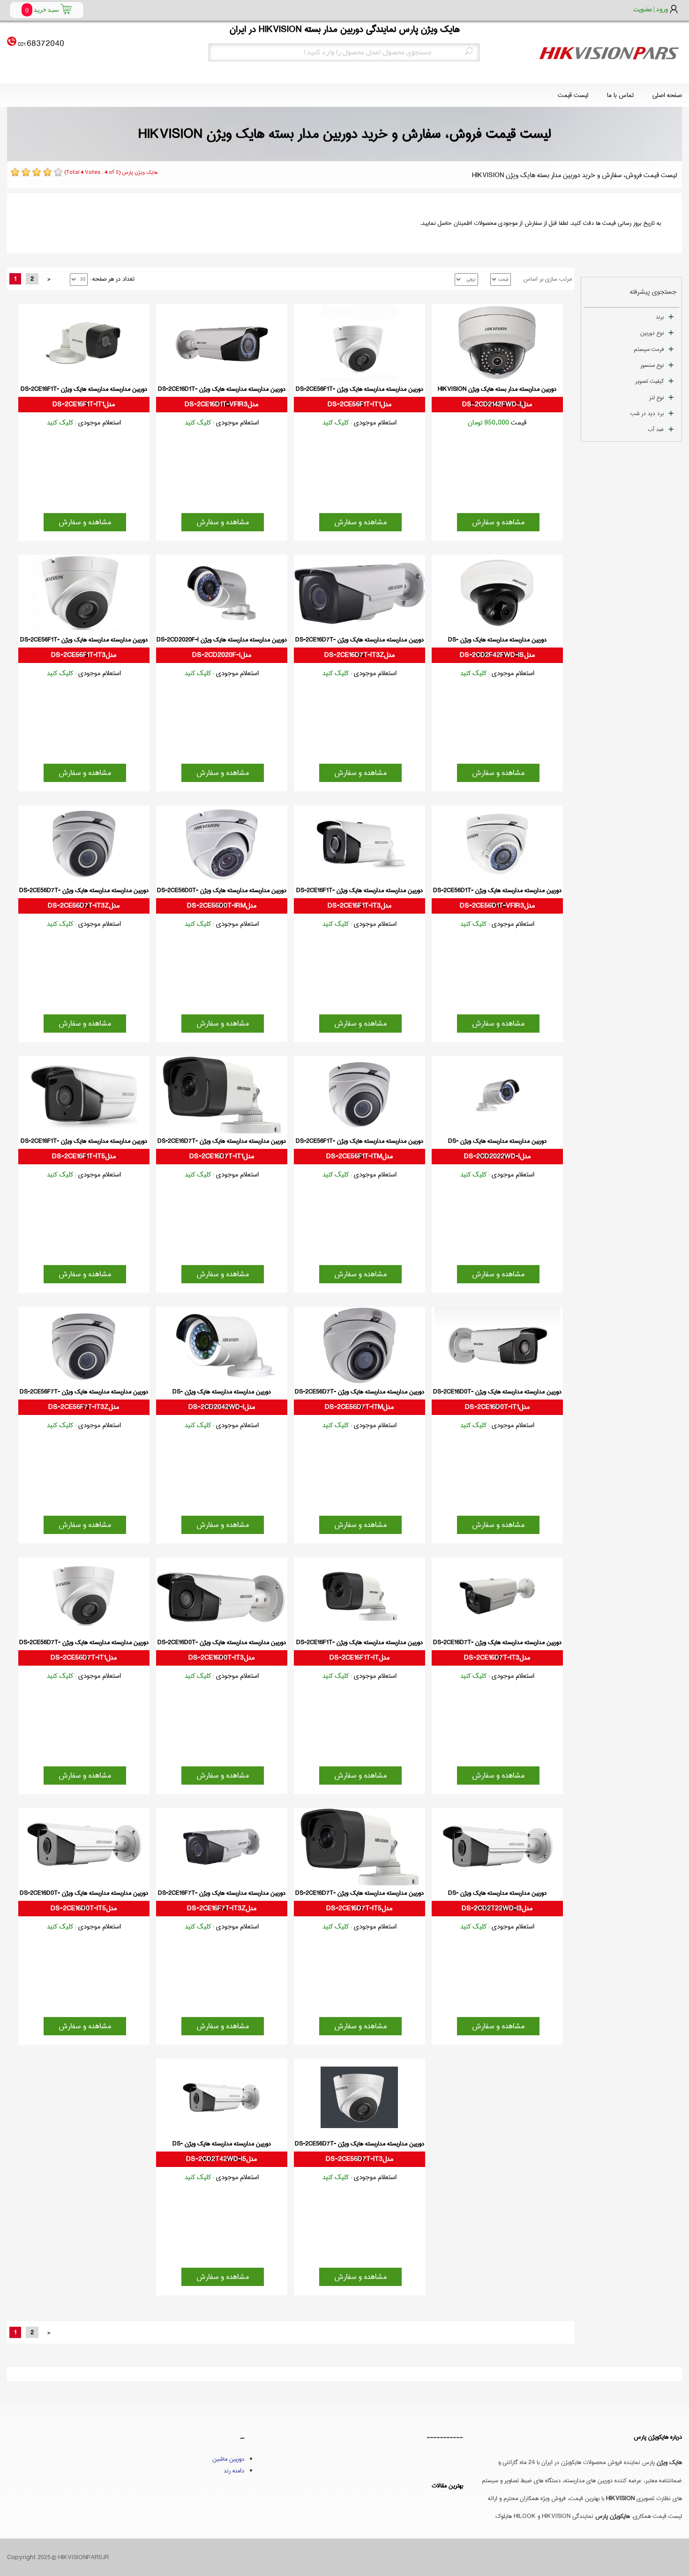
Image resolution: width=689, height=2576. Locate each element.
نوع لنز (656, 398)
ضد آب (656, 429)
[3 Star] (37, 172)
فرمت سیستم (649, 349)
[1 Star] (15, 172)
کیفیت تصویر (649, 381)
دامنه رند (234, 2471)
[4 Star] (47, 172)
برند (660, 317)
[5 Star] (58, 172)
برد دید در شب (647, 413)
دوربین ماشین (228, 2459)
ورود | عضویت (651, 9)
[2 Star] (26, 172)
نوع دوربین (652, 333)
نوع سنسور (652, 365)
